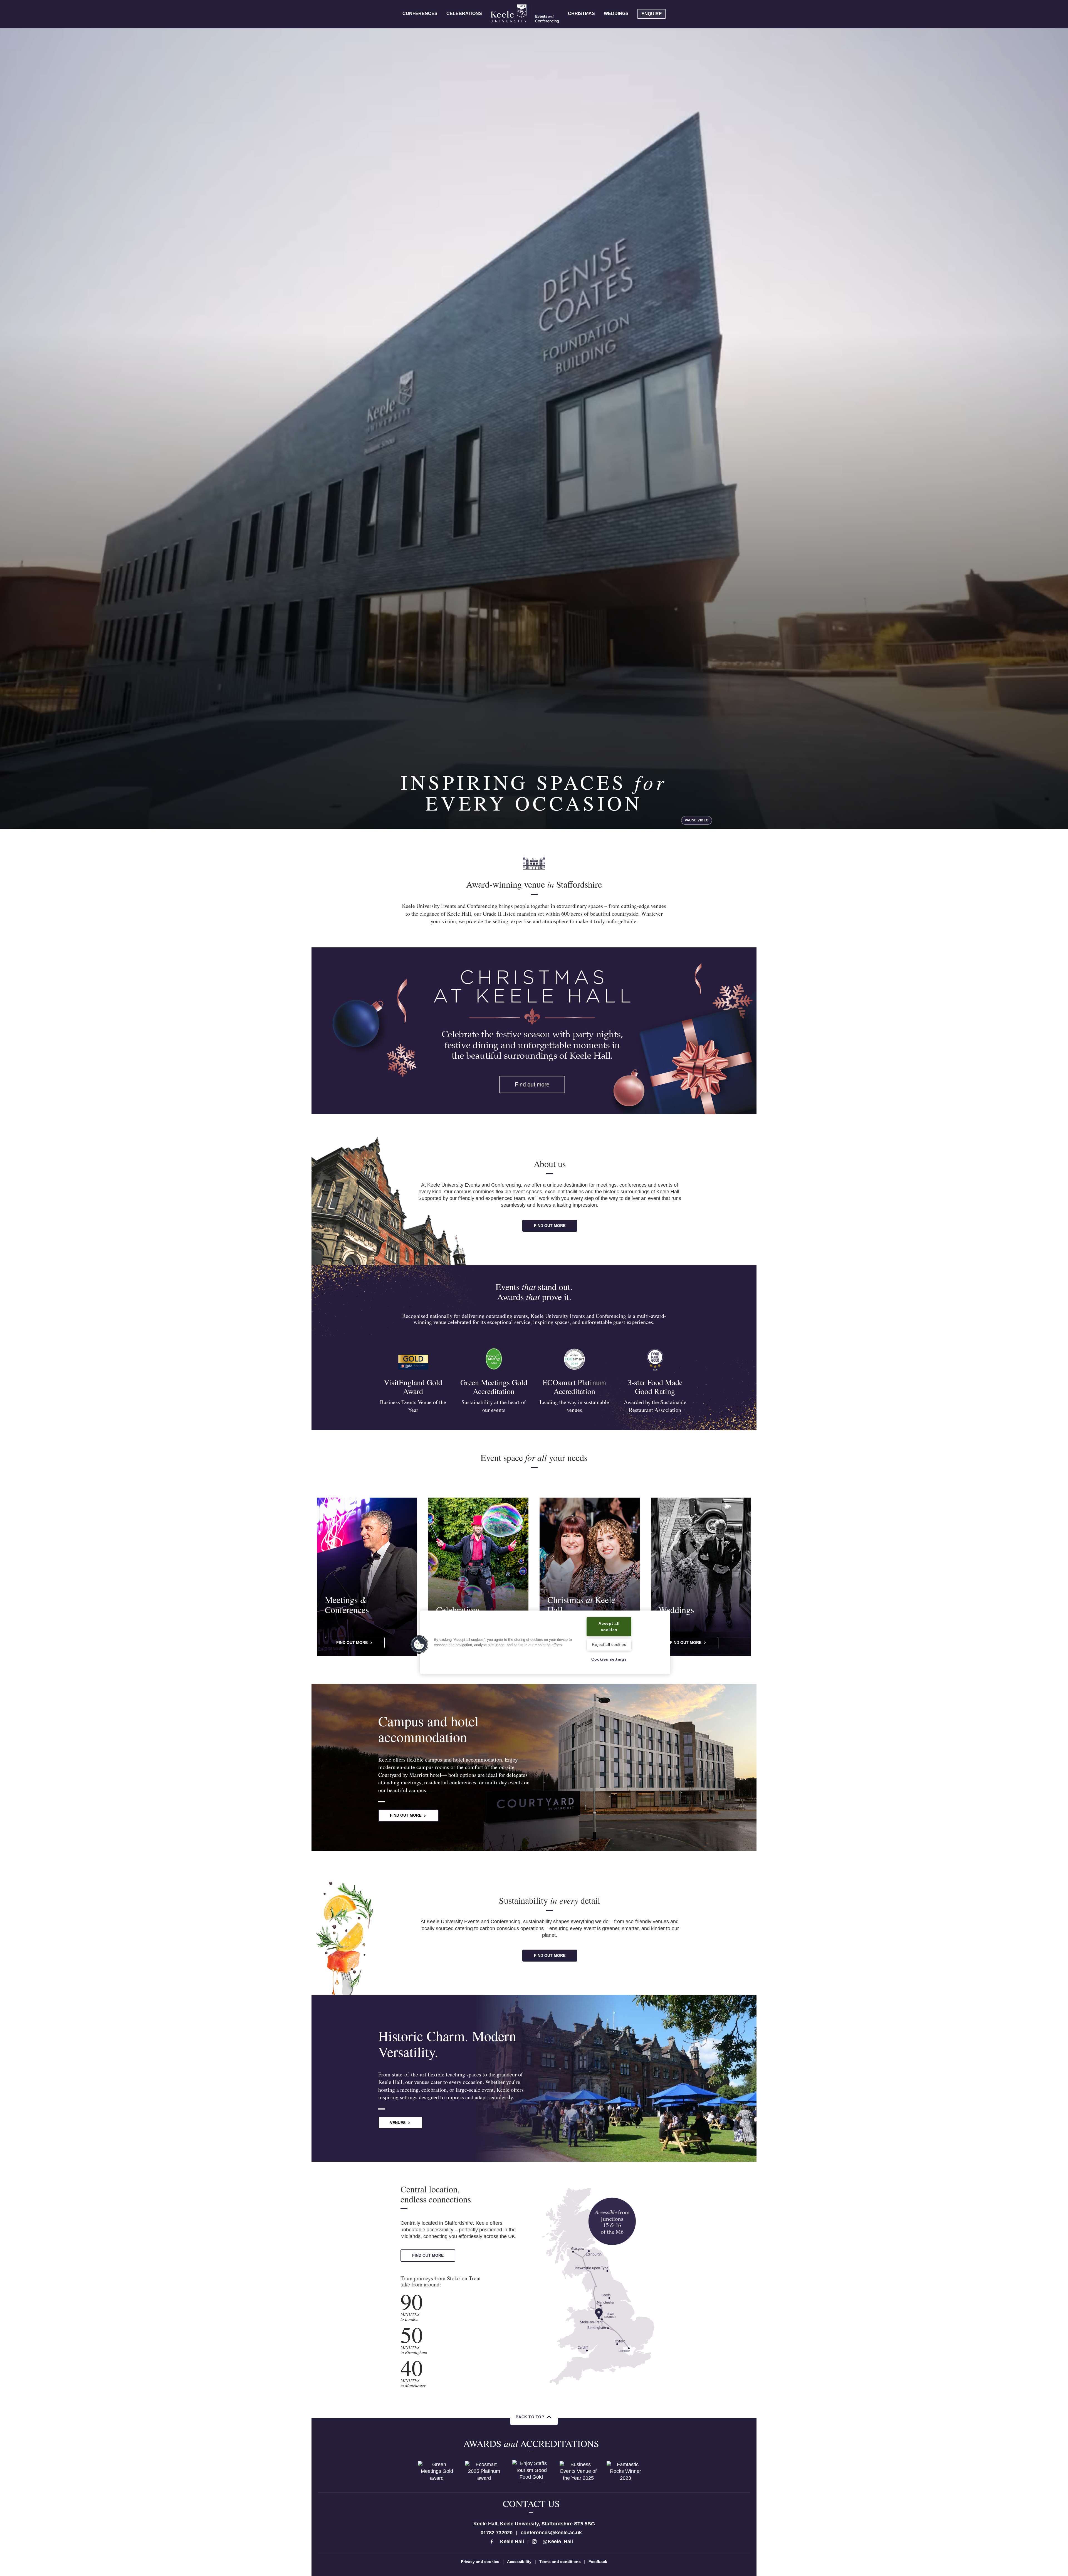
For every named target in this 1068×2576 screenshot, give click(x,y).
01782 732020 (497, 2533)
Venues (398, 2123)
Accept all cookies (609, 1627)
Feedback (598, 2562)
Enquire (652, 14)
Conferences (420, 13)
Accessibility (519, 2562)
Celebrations (464, 13)
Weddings (616, 13)
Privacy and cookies (480, 2562)
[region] (545, 1642)
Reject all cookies (609, 1645)
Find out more (550, 1226)
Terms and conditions (560, 2562)
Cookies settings (609, 1659)
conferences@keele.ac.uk (551, 2533)
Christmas (581, 13)
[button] (419, 1644)
